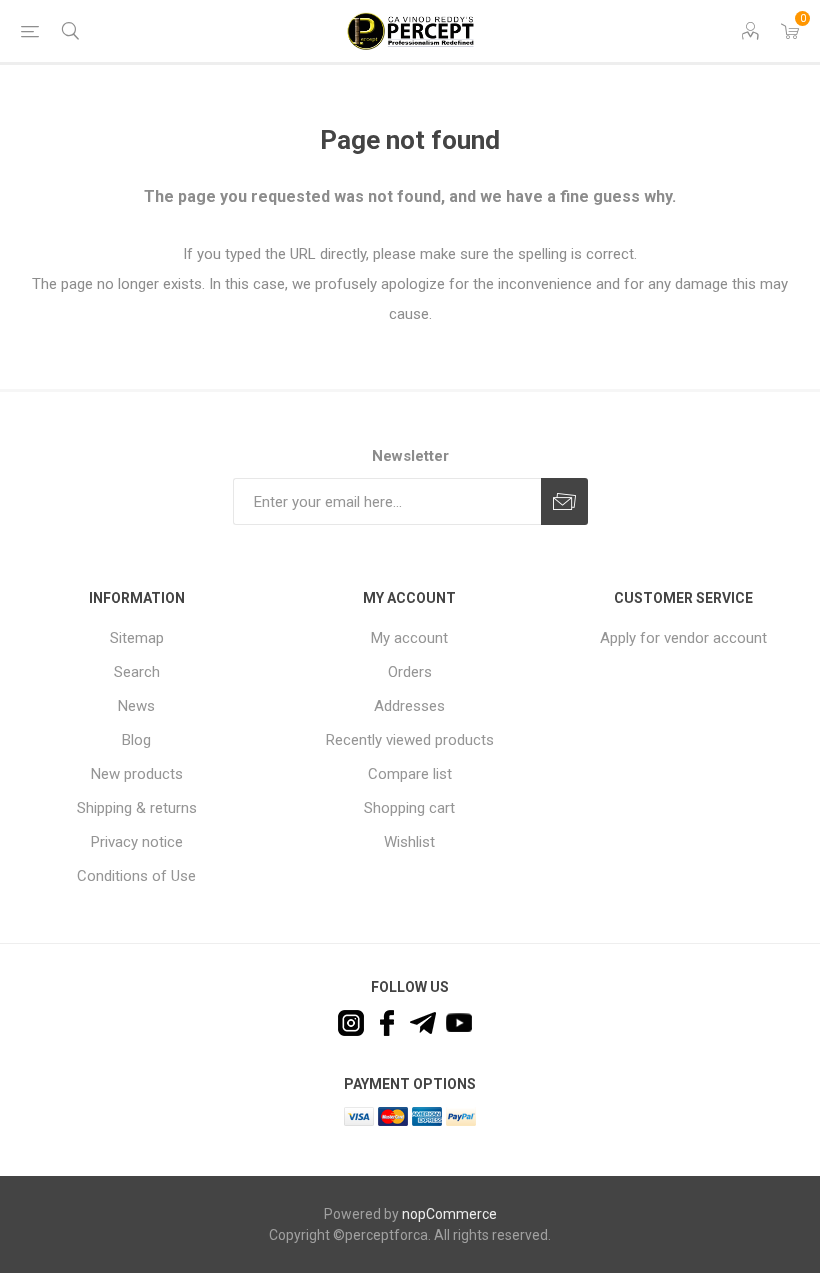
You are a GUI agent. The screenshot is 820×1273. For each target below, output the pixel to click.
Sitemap (137, 638)
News (136, 706)
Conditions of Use (136, 876)
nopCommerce (449, 1214)
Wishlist (409, 842)
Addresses (409, 706)
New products (137, 774)
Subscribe (564, 501)
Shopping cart (409, 808)
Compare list (410, 774)
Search (137, 672)
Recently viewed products (410, 740)
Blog (136, 740)
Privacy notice (137, 842)
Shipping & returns (137, 808)
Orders (410, 672)
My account (409, 638)
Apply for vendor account (683, 638)
